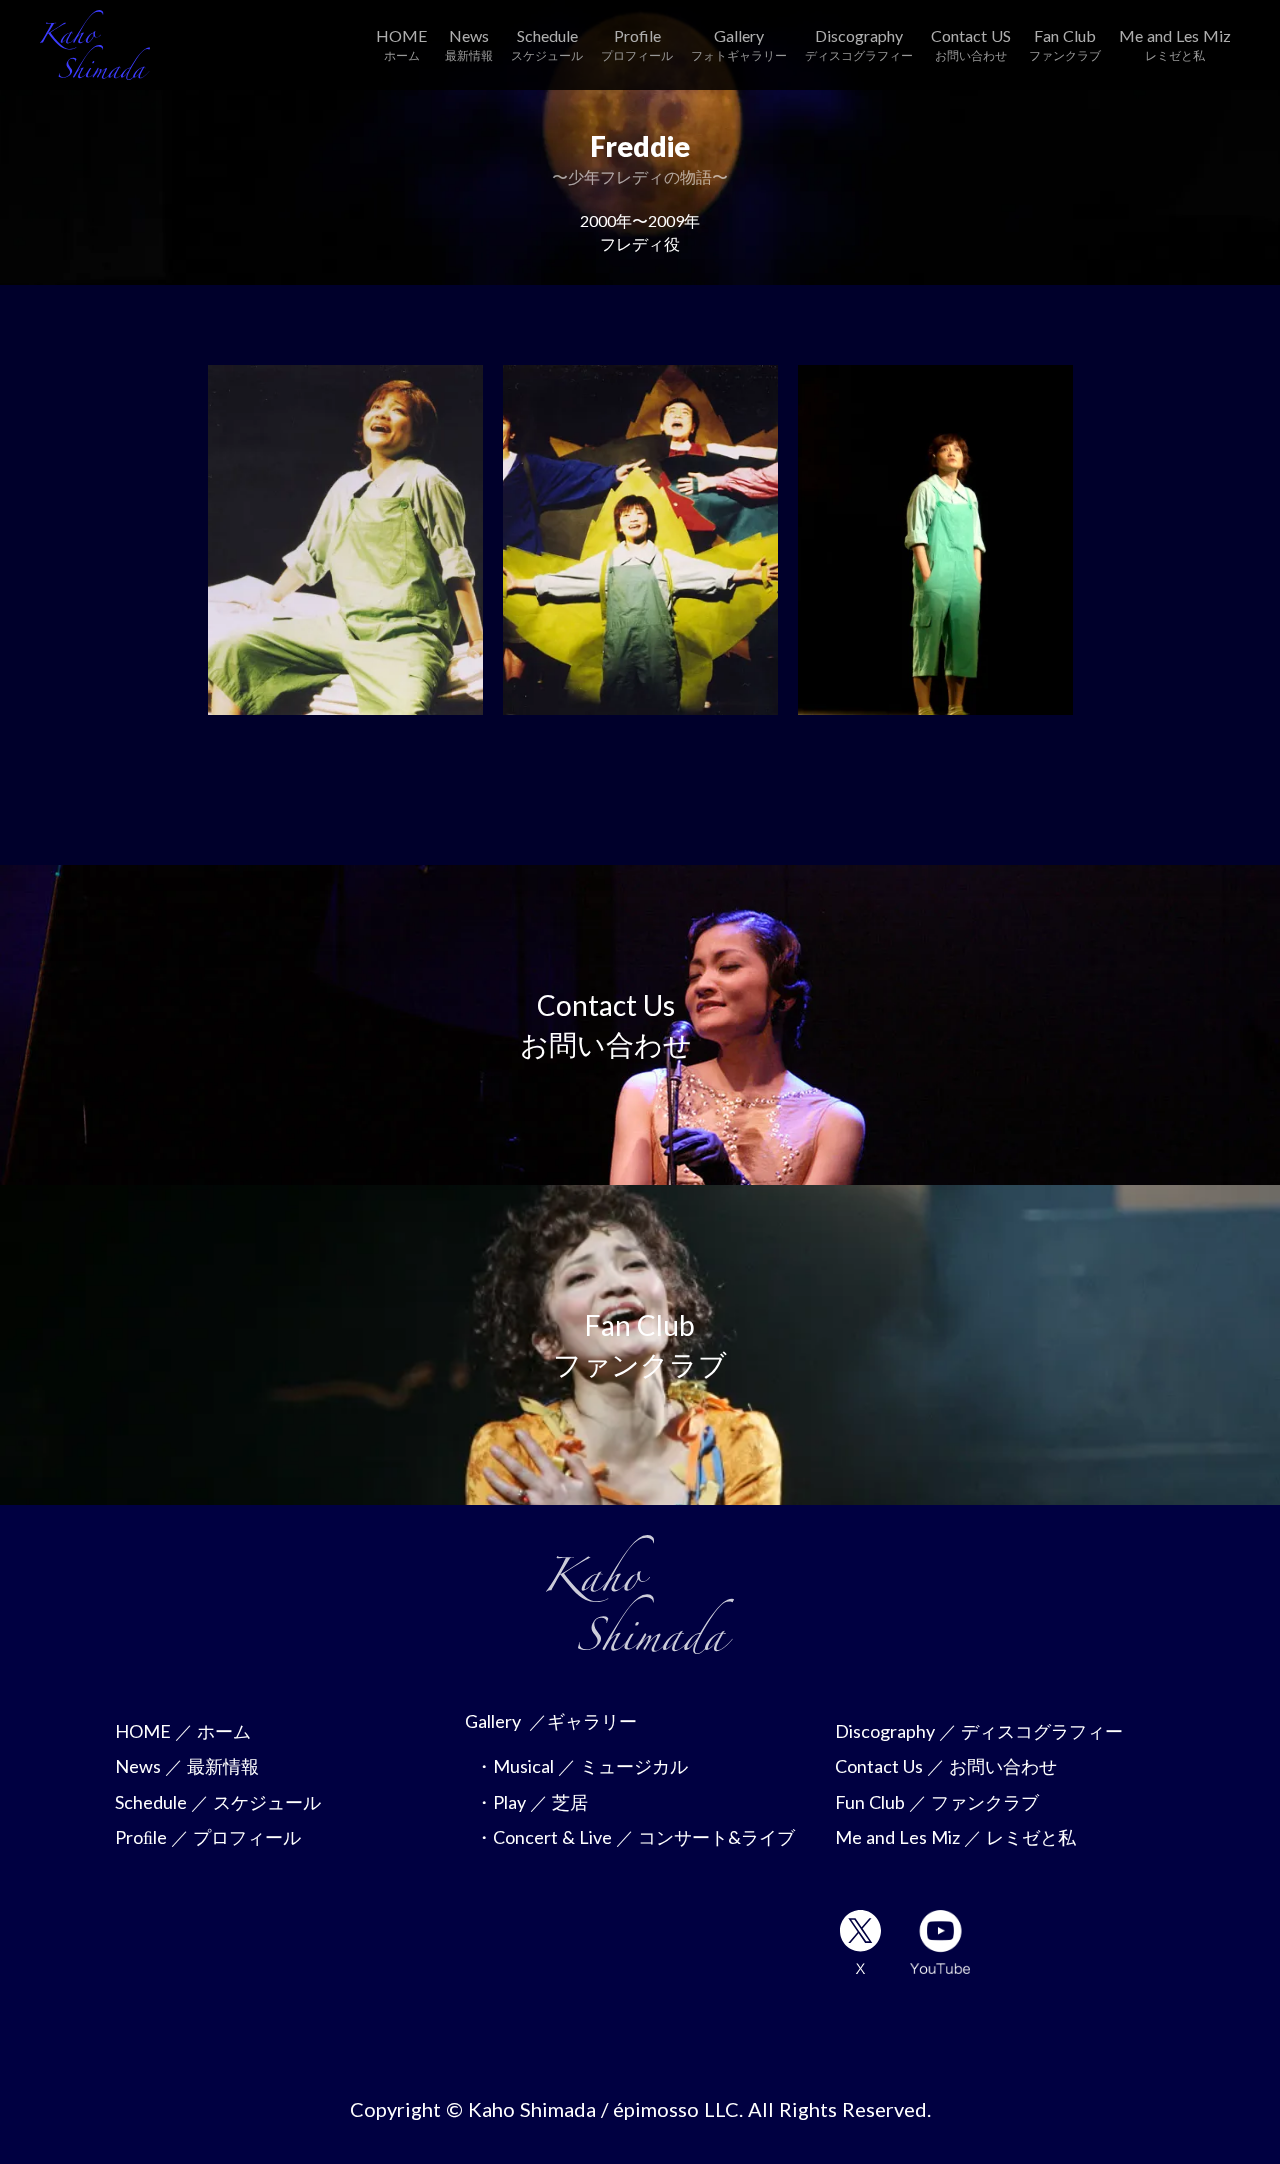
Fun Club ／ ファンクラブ (937, 1802)
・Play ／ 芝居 (531, 1802)
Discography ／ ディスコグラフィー (979, 1731)
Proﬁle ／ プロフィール (208, 1837)
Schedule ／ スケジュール (218, 1802)
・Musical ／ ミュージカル (581, 1766)
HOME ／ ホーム (183, 1731)
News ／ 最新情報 (187, 1766)
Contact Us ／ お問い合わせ (946, 1766)
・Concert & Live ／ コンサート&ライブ (635, 1837)
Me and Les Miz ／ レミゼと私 (955, 1837)
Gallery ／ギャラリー (551, 1721)
